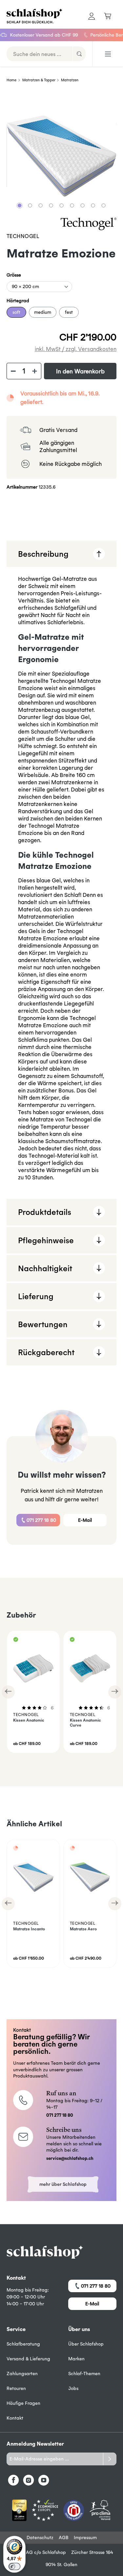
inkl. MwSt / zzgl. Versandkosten (76, 349)
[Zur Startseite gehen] (31, 16)
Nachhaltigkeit (45, 1268)
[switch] (14, 2566)
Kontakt (15, 2418)
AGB (64, 2537)
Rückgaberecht (46, 1352)
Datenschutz (40, 2537)
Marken (76, 2359)
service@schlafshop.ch (70, 2158)
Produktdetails (45, 1212)
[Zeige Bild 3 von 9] (40, 205)
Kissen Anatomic (29, 1720)
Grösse (14, 275)
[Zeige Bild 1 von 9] (19, 205)
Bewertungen (43, 1324)
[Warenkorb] (108, 16)
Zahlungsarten (22, 2374)
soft (16, 312)
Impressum (85, 2537)
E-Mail (85, 1520)
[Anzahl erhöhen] (35, 371)
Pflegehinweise (46, 1240)
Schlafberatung (23, 2344)
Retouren (16, 2388)
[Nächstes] (115, 1692)
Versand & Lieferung (28, 2359)
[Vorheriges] (8, 1692)
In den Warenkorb (80, 371)
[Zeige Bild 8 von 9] (93, 205)
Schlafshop (54, 2552)
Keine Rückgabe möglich (71, 464)
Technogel (23, 236)
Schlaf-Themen (84, 2374)
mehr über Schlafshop (63, 2184)
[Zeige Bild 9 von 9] (103, 205)
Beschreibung (43, 554)
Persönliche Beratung (97, 35)
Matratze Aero (83, 1929)
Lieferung (36, 1296)
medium (43, 312)
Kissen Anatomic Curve (85, 1723)
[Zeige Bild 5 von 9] (61, 205)
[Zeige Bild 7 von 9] (82, 205)
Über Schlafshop (86, 2344)
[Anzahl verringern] (13, 371)
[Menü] (108, 54)
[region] (61, 156)
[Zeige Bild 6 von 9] (72, 205)
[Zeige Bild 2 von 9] (30, 205)
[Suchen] (79, 54)
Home (11, 80)
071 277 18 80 (41, 1520)
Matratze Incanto (29, 1929)
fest (69, 312)
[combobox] (40, 54)
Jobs (73, 2388)
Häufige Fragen (23, 2403)
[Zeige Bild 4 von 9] (51, 205)
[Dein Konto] (92, 16)
